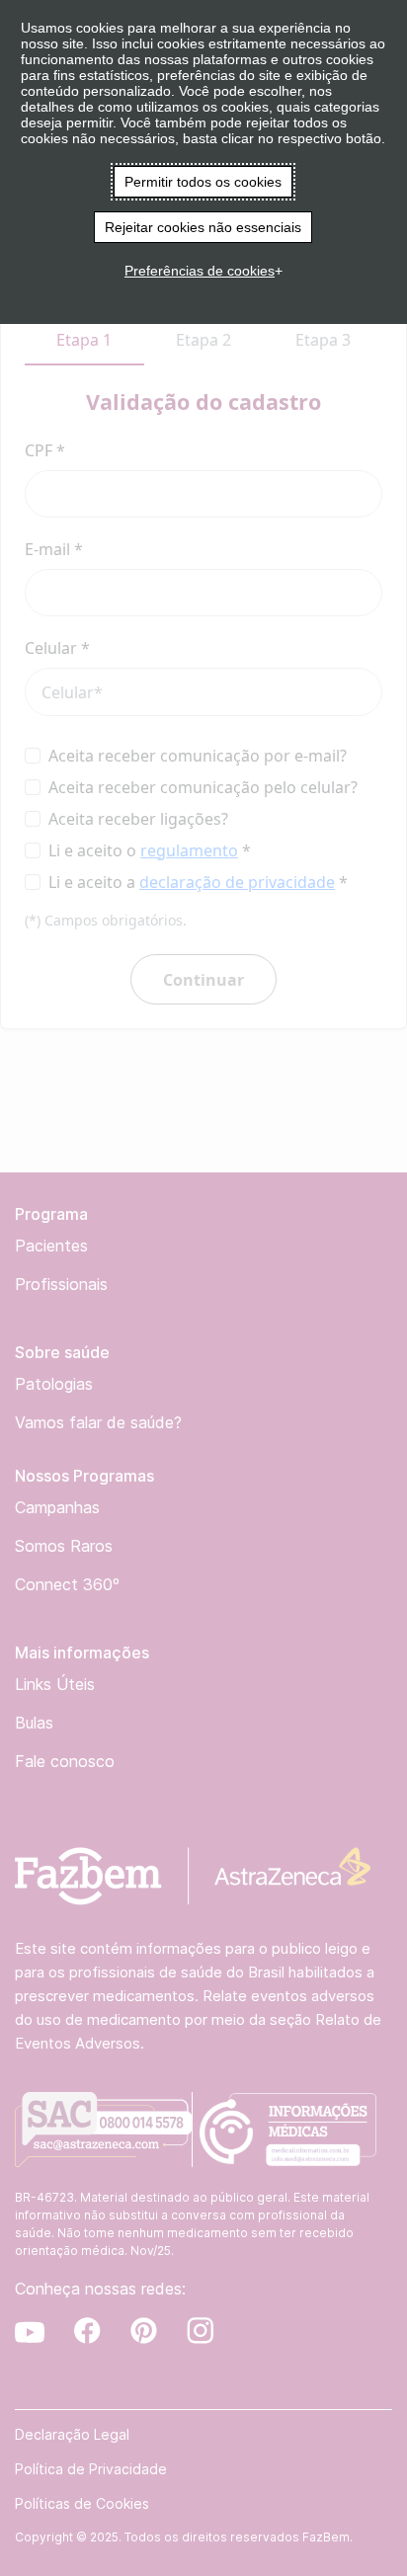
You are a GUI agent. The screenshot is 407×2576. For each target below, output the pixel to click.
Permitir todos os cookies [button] (203, 182)
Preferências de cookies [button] (200, 271)
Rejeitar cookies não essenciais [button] (203, 227)
